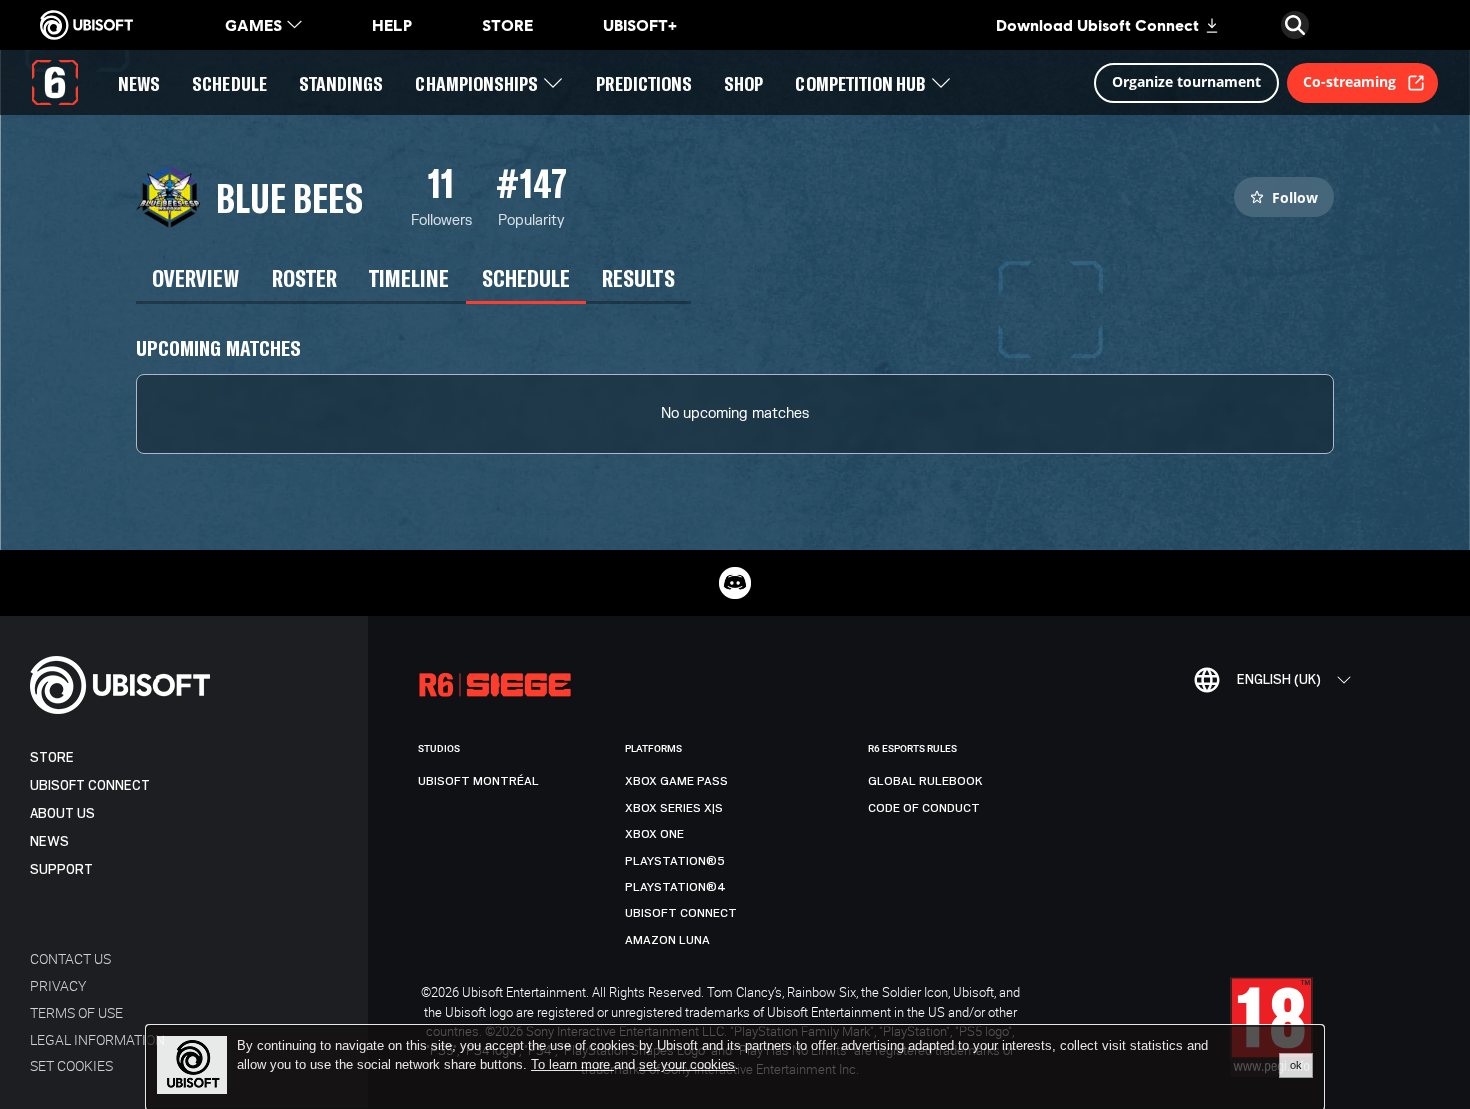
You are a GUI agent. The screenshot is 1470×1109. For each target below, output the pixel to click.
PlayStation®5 (675, 861)
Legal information (97, 1039)
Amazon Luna (667, 940)
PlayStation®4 (675, 887)
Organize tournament (1186, 81)
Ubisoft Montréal (478, 781)
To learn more (572, 1064)
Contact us (70, 958)
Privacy (58, 985)
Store (52, 757)
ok (1296, 1065)
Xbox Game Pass (676, 781)
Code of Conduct (924, 808)
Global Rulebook (925, 781)
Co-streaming (1349, 81)
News (49, 841)
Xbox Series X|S (674, 808)
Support (61, 869)
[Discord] (735, 583)
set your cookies (687, 1065)
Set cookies (71, 1065)
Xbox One (654, 834)
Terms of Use (76, 1012)
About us (62, 813)
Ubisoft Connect (90, 785)
